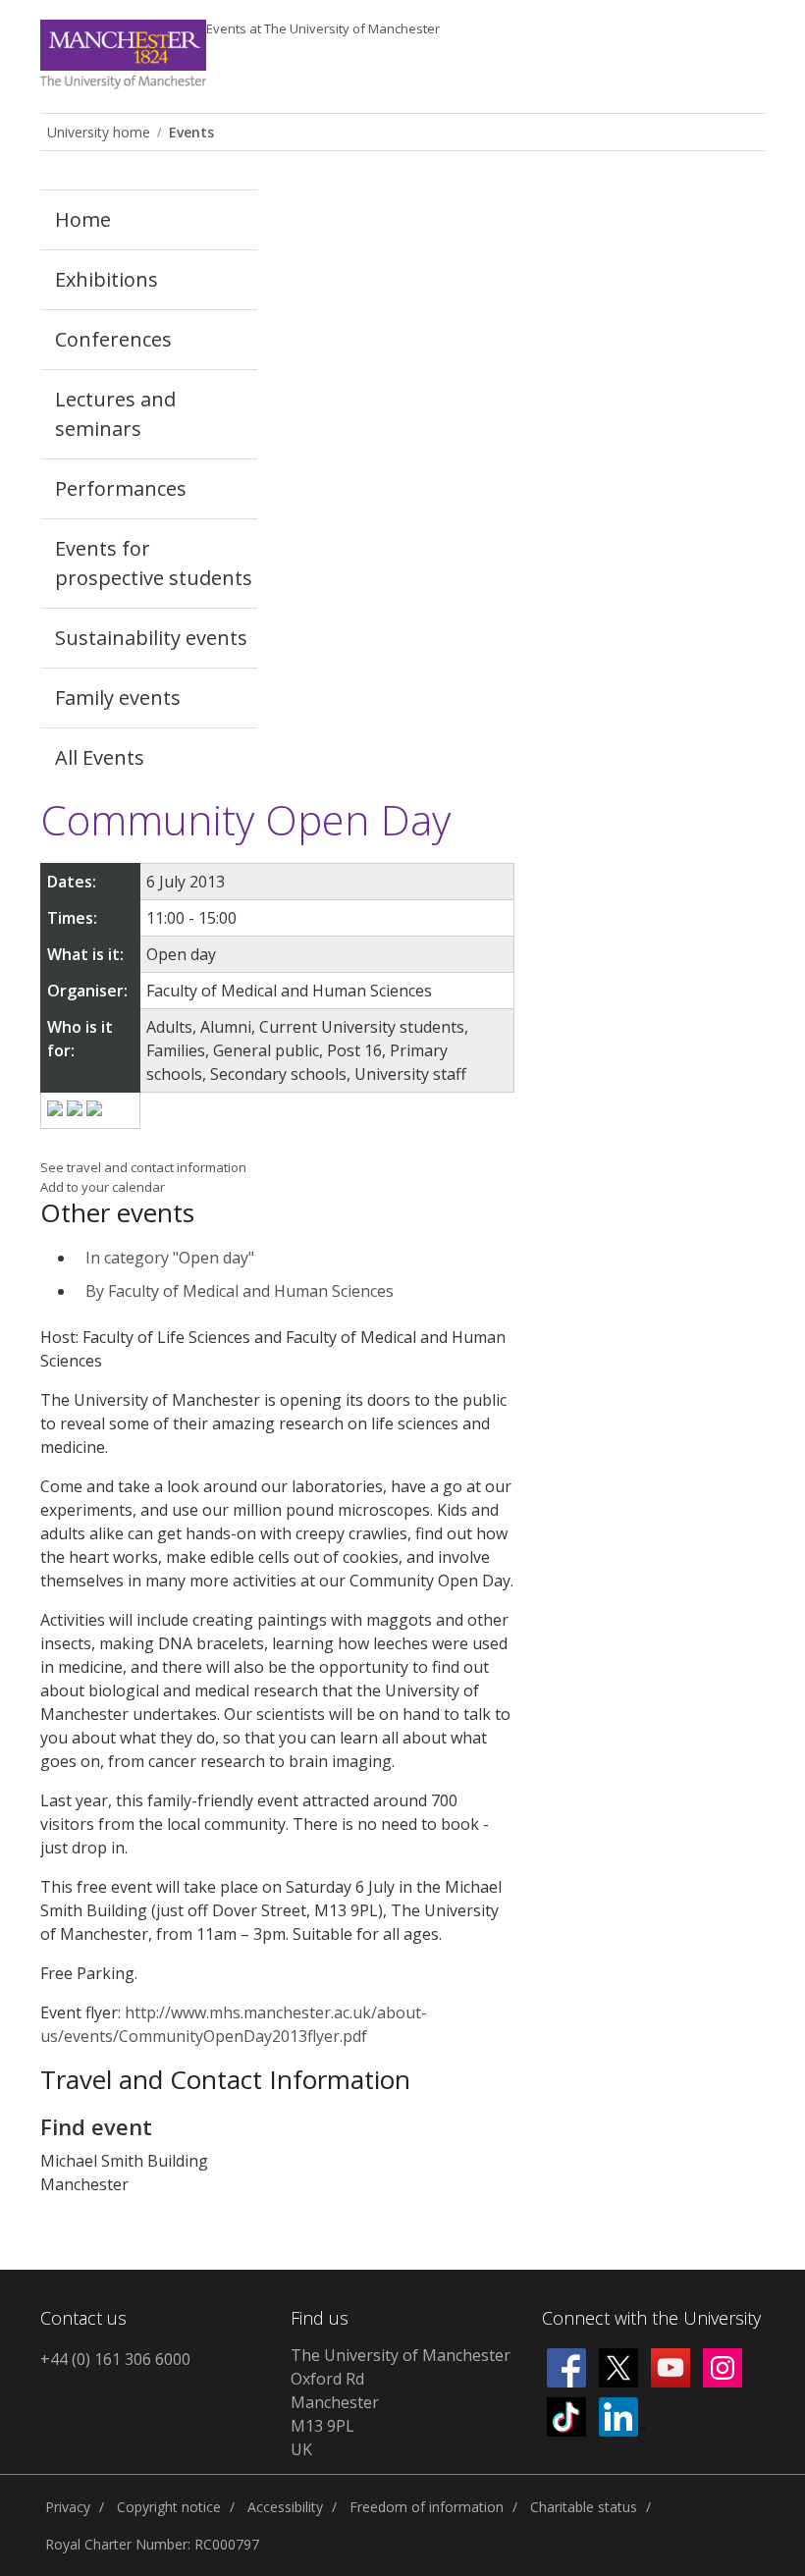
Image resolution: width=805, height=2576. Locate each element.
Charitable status (584, 2507)
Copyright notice (169, 2507)
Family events (118, 698)
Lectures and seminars (115, 414)
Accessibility (285, 2507)
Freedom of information (427, 2507)
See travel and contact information (143, 1167)
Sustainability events (151, 638)
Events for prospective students (154, 563)
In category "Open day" (170, 1258)
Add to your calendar (103, 1187)
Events (323, 28)
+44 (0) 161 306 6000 (115, 2359)
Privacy (68, 2507)
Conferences (113, 339)
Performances (121, 488)
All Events (100, 757)
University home (99, 132)
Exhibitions (107, 279)
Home (83, 219)
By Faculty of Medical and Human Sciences (240, 1291)
